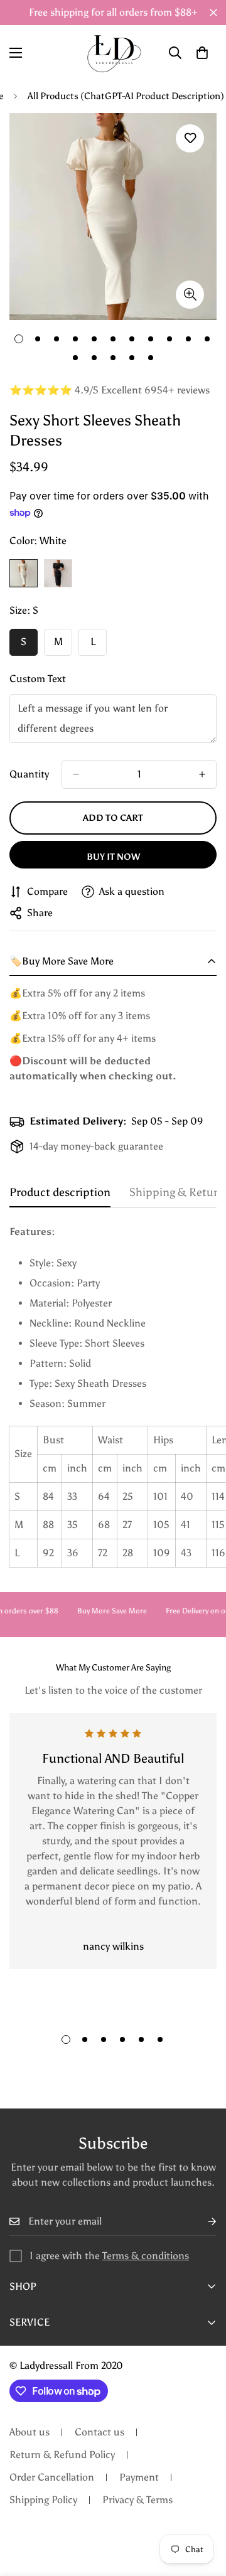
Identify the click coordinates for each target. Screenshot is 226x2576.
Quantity (29, 774)
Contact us (100, 2432)
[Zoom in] (190, 295)
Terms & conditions (146, 2256)
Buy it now (113, 857)
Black (58, 573)
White (24, 573)
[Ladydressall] (113, 52)
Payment (139, 2477)
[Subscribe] (202, 2222)
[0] (202, 53)
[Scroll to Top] (203, 2509)
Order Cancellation (52, 2477)
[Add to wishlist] (190, 138)
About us (30, 2432)
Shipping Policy (43, 2500)
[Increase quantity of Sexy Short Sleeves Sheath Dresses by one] (202, 774)
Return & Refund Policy (62, 2455)
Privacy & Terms (137, 2500)
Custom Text (38, 679)
